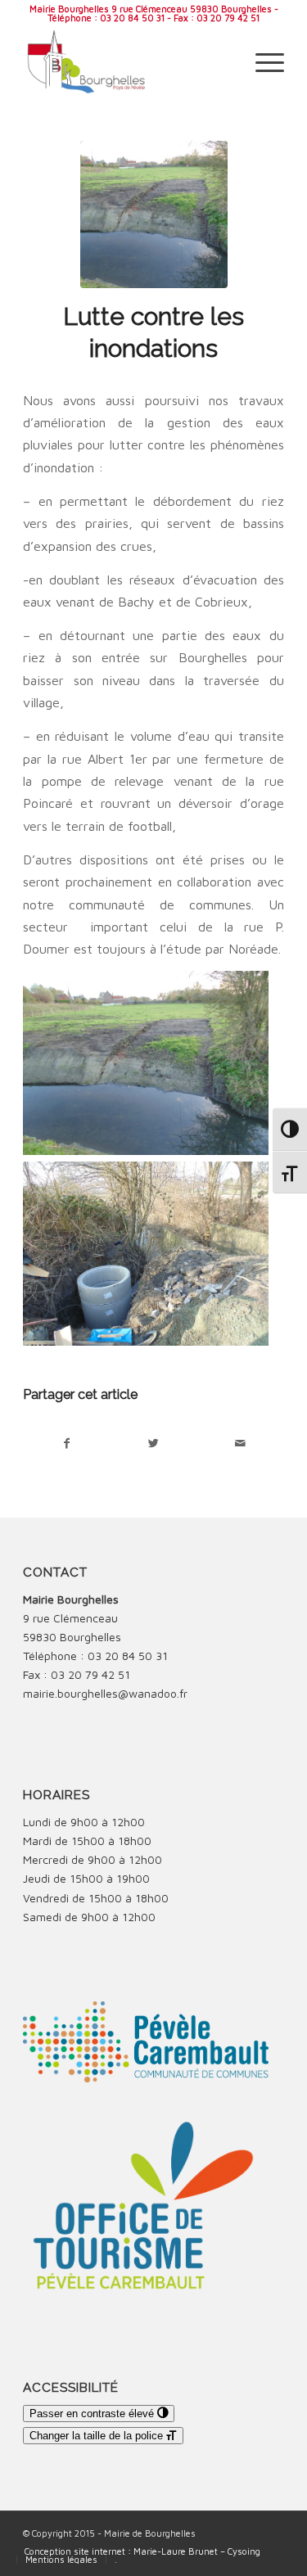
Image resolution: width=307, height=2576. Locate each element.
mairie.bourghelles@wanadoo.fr (105, 1693)
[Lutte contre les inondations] (154, 214)
